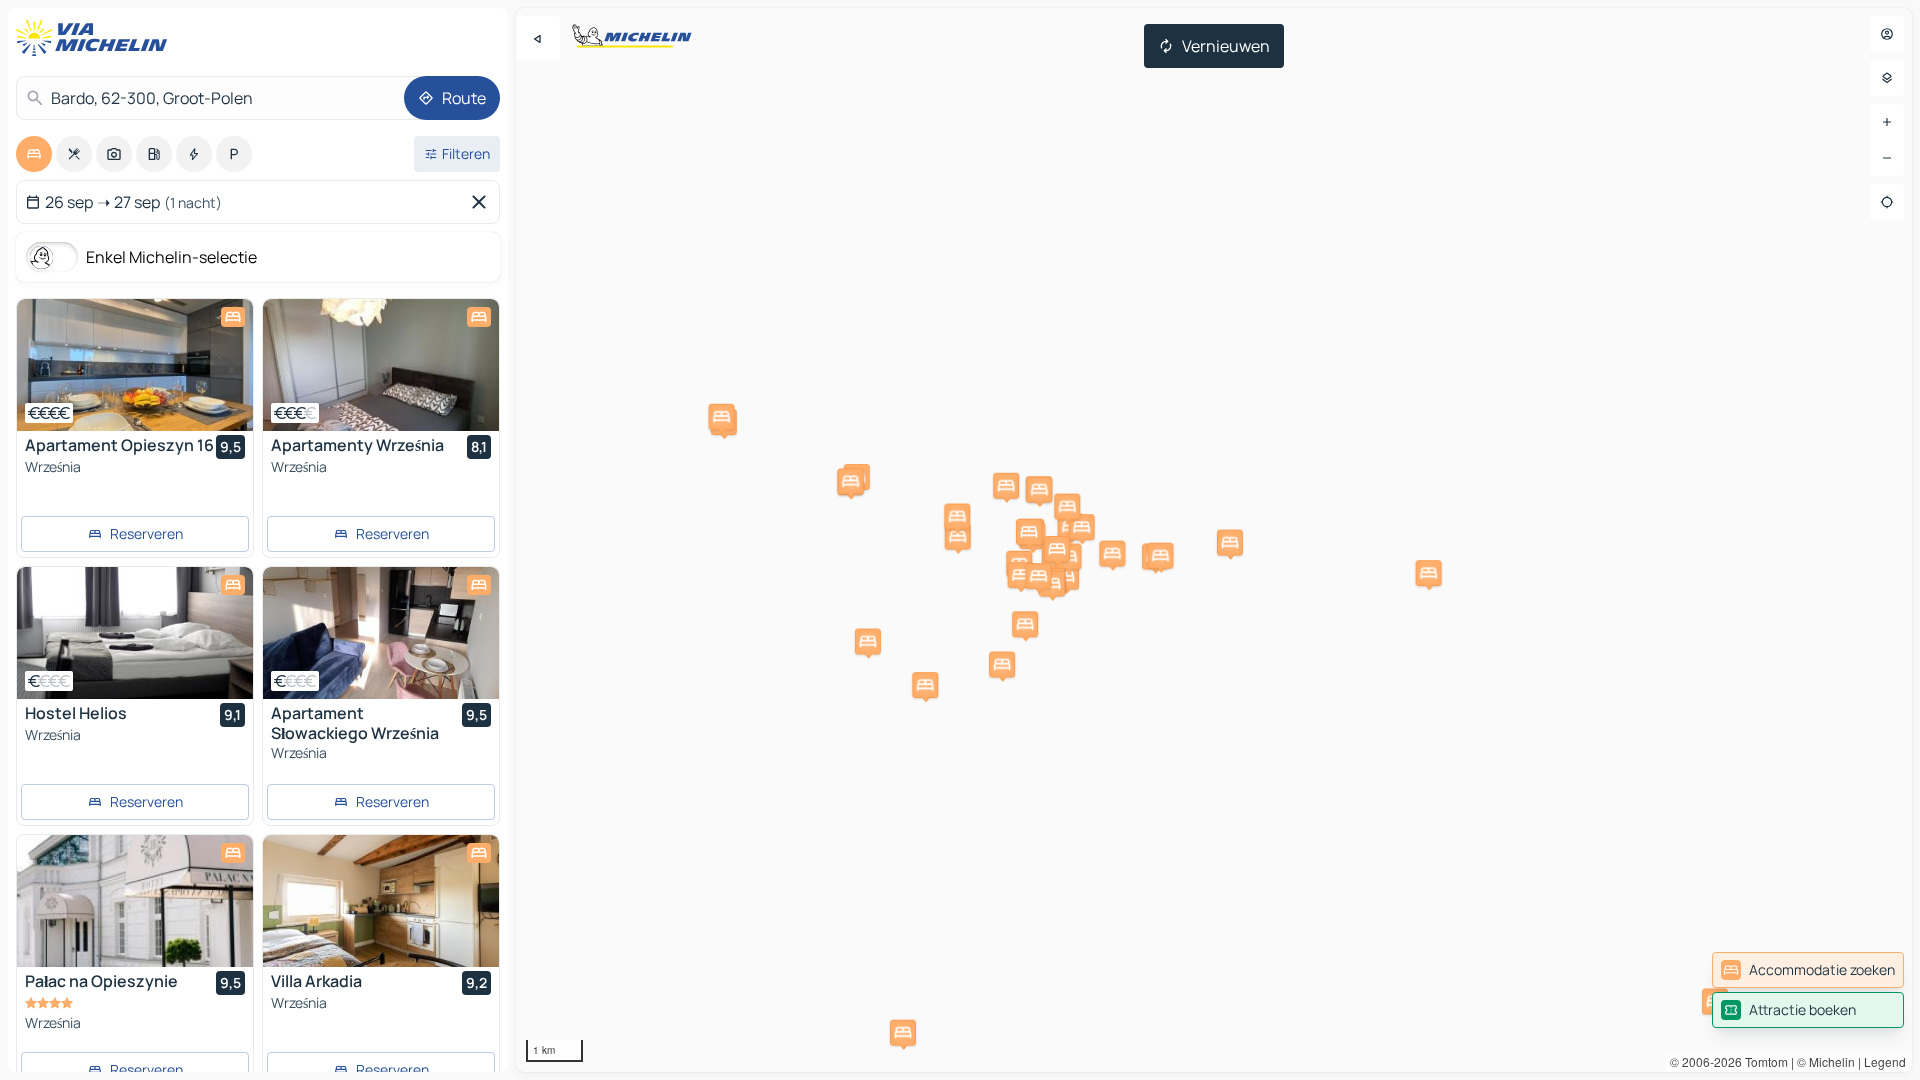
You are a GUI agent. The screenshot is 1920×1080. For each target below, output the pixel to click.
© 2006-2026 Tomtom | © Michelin (1762, 1061)
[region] (1214, 540)
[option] (34, 154)
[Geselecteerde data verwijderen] (483, 202)
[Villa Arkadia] (381, 901)
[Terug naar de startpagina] (96, 38)
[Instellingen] (1887, 78)
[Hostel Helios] (135, 633)
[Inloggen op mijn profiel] (1887, 34)
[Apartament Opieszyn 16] (135, 365)
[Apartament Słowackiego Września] (381, 633)
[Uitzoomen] (1887, 158)
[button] (1066, 577)
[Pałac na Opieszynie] (135, 901)
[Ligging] (1887, 202)
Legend (1885, 1061)
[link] (1808, 970)
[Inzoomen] (1887, 122)
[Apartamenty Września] (381, 365)
